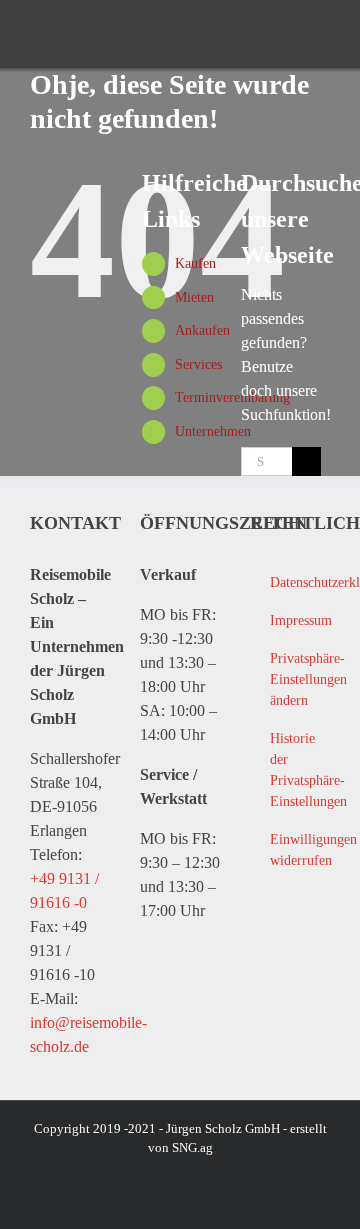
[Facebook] (262, 946)
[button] (289, 680)
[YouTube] (302, 946)
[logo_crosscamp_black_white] (63, 34)
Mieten (194, 297)
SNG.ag (192, 1147)
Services (198, 364)
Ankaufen (202, 330)
